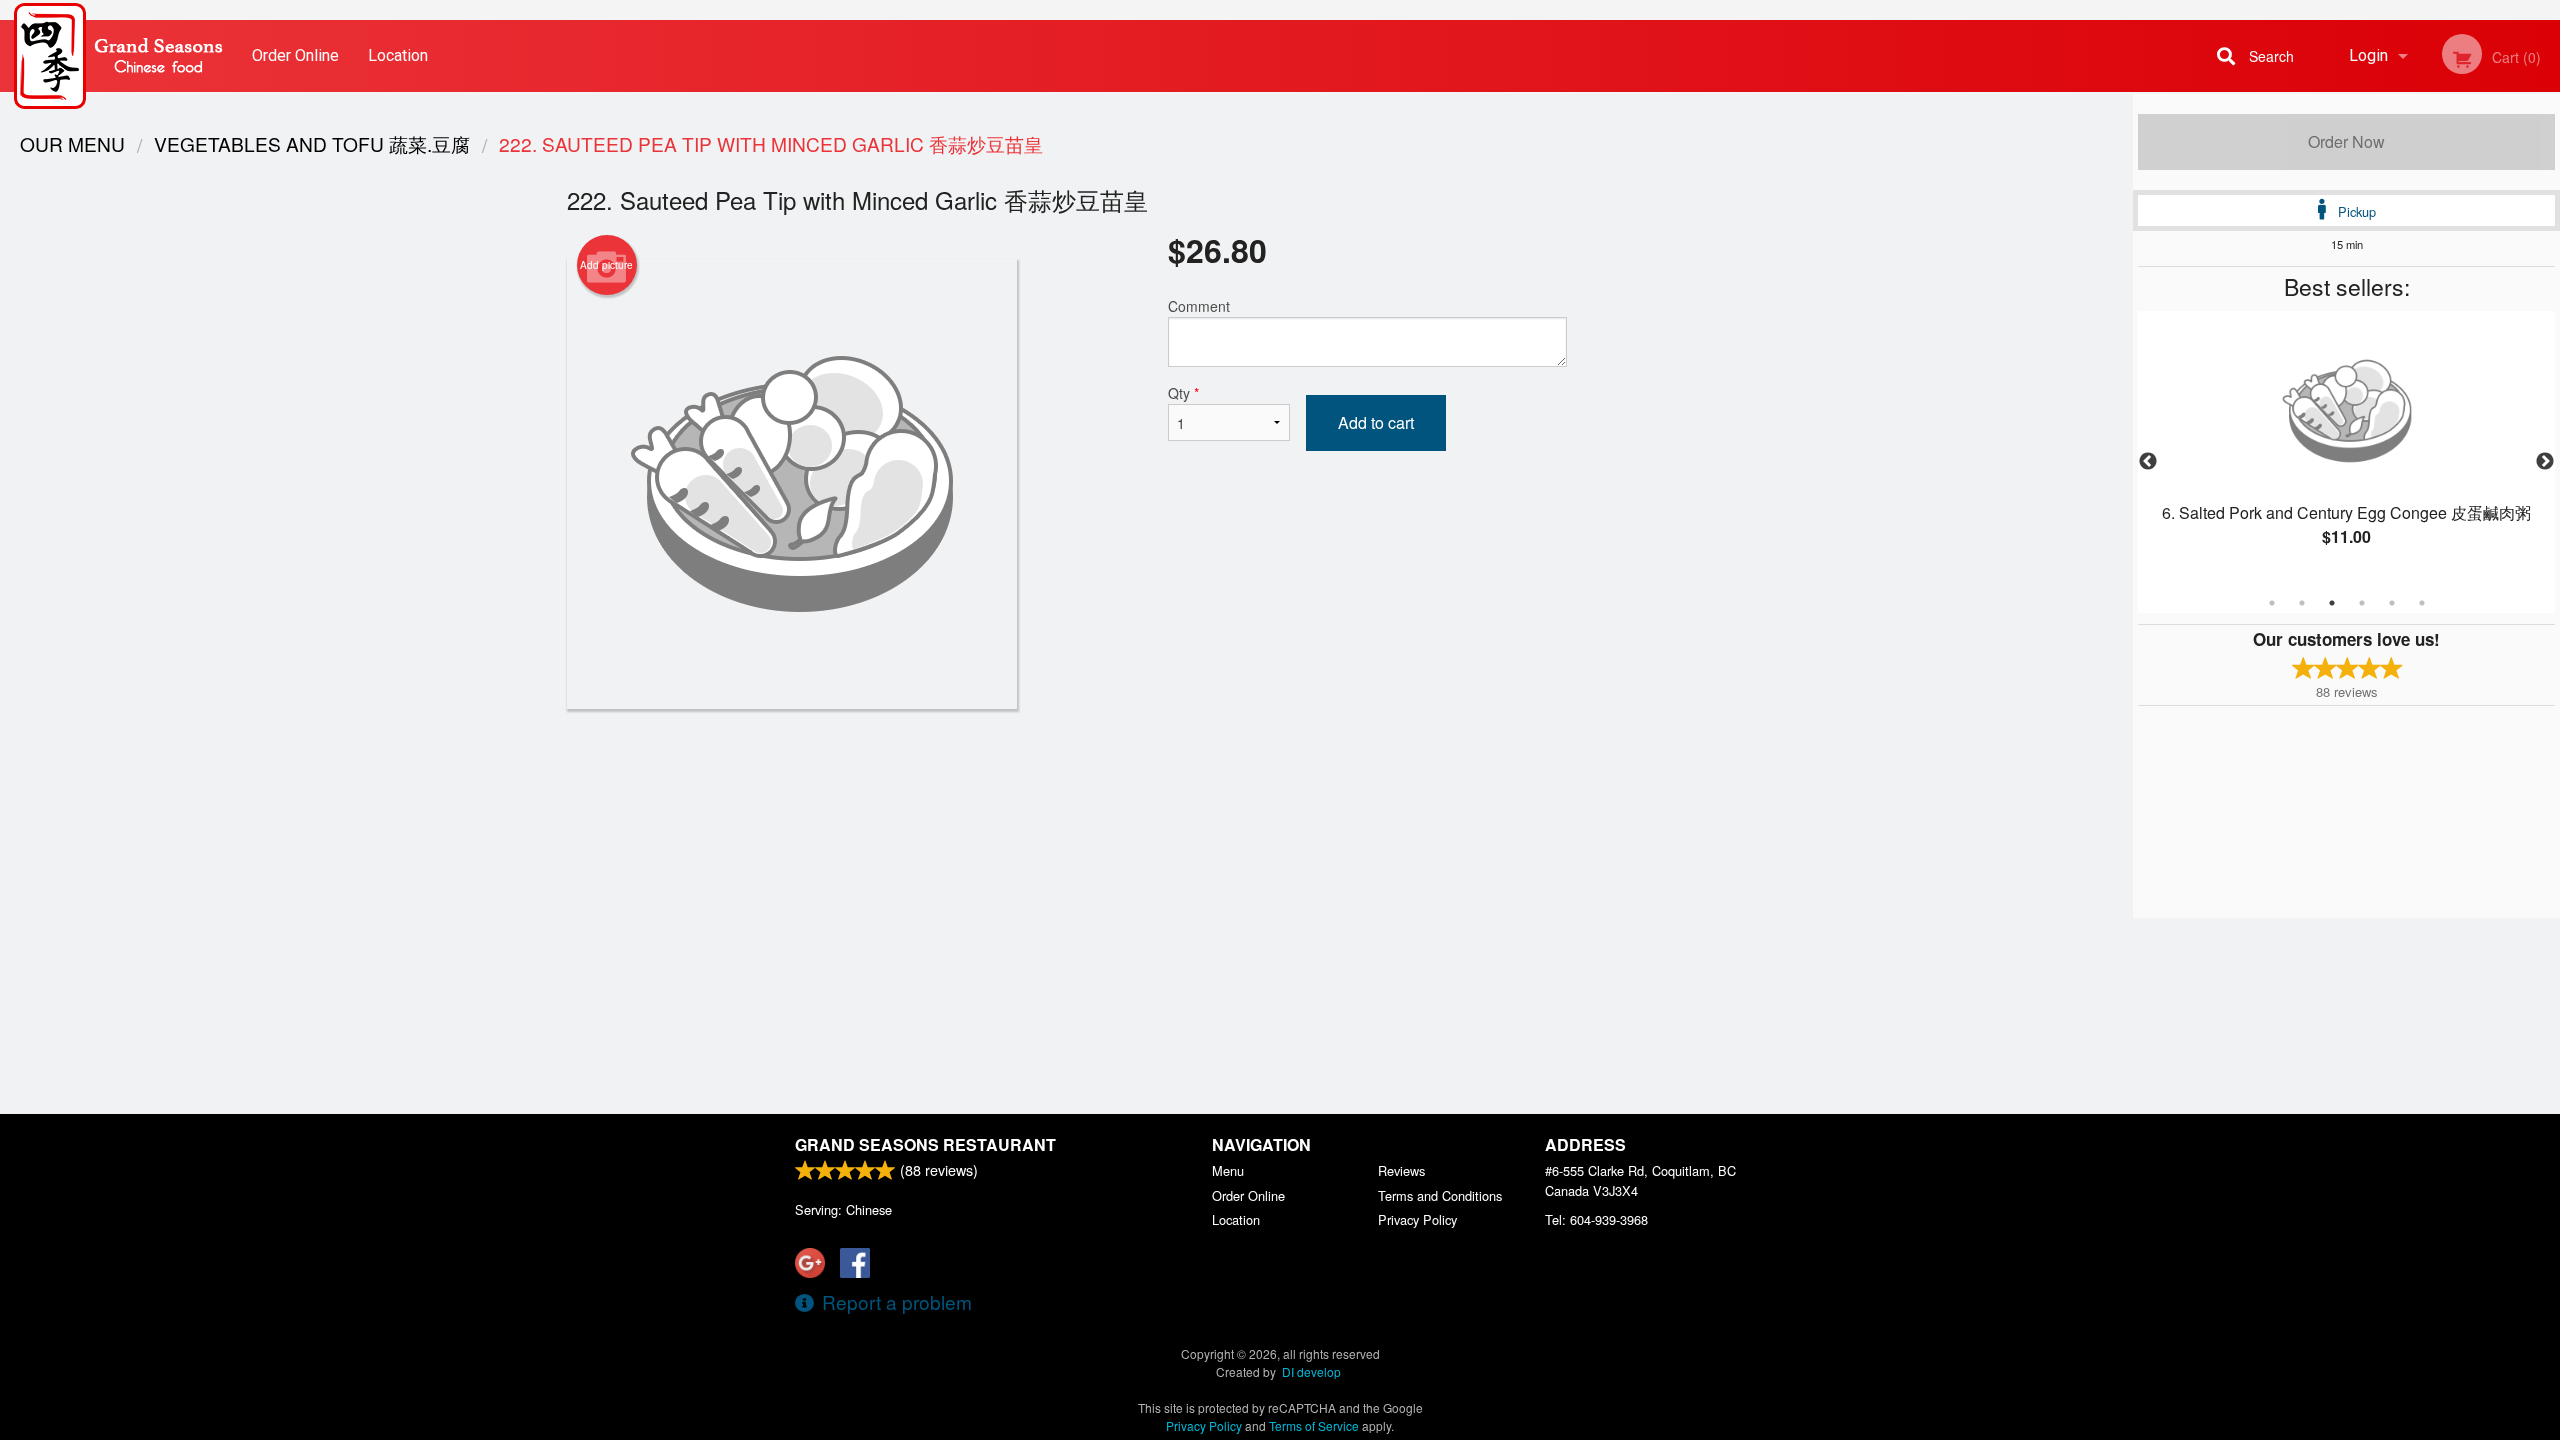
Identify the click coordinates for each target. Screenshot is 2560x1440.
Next (2545, 462)
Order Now (2346, 141)
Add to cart (1376, 422)
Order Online (295, 55)
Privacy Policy (1417, 1219)
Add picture (606, 265)
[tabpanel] (2346, 450)
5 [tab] (2392, 603)
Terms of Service (1314, 1425)
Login (2368, 55)
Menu (1228, 1170)
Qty (1183, 393)
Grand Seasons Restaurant (925, 1144)
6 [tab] (2422, 603)
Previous (2148, 462)
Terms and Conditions (1440, 1195)
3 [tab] (2332, 603)
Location (398, 55)
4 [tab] (2362, 603)
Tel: (1596, 1219)
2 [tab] (2302, 603)
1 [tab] (2272, 603)
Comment (1199, 306)
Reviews (1401, 1170)
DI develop (1311, 1371)
